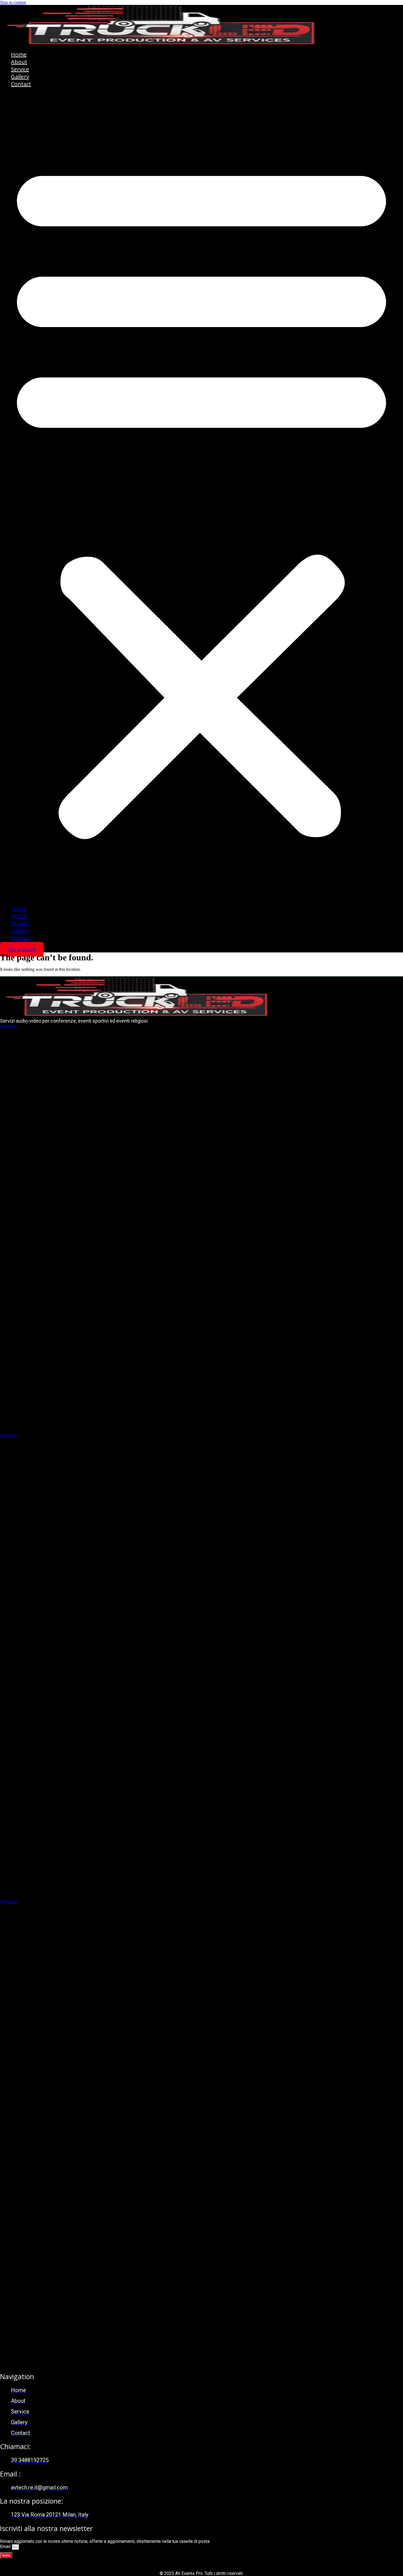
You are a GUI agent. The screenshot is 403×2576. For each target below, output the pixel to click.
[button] (201, 496)
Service (20, 69)
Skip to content (13, 2)
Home (19, 54)
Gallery (20, 77)
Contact (21, 84)
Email (6, 2547)
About (19, 62)
